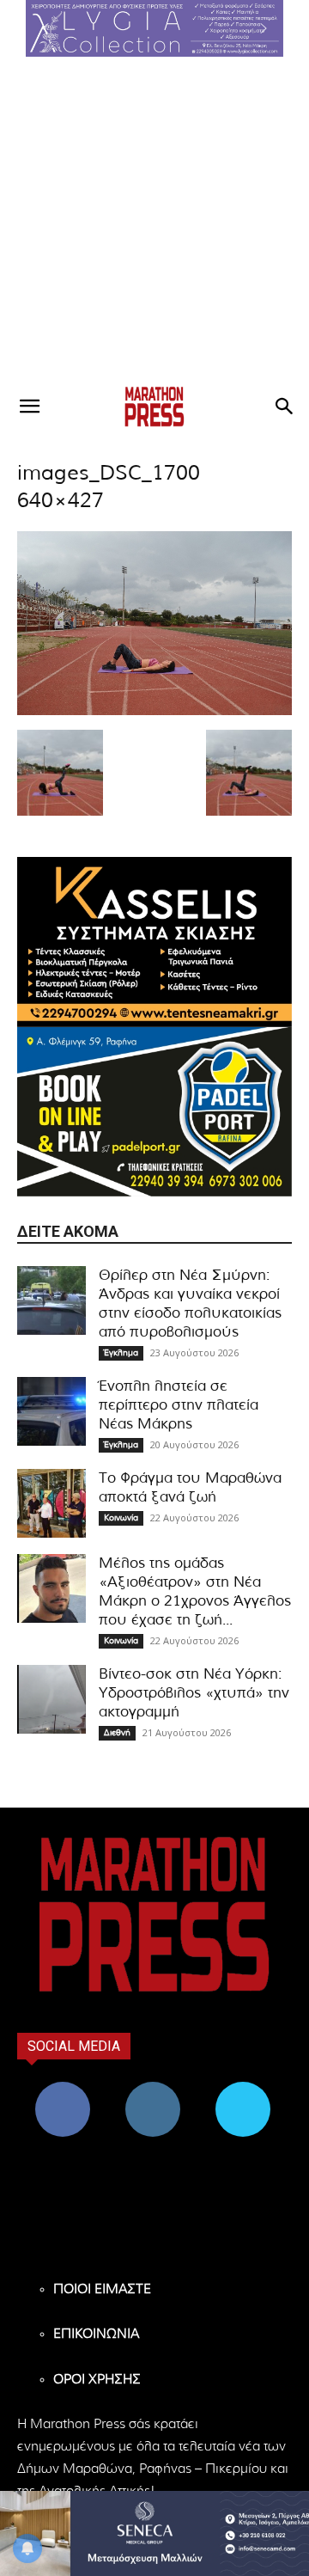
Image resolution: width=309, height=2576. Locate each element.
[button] (154, 28)
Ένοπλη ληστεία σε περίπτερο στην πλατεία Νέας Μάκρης (179, 1405)
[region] (154, 28)
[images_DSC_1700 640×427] (154, 712)
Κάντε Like (63, 2088)
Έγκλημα (121, 1353)
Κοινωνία (121, 1518)
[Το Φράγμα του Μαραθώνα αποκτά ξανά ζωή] (51, 1503)
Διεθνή (117, 1733)
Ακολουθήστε (152, 2088)
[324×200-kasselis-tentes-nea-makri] (154, 942)
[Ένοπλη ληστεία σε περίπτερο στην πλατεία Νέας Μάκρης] (51, 1411)
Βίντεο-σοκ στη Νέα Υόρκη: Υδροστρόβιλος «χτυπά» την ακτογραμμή (194, 1693)
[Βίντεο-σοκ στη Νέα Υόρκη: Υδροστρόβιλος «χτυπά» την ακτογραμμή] (51, 1699)
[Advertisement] (154, 220)
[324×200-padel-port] (154, 1112)
